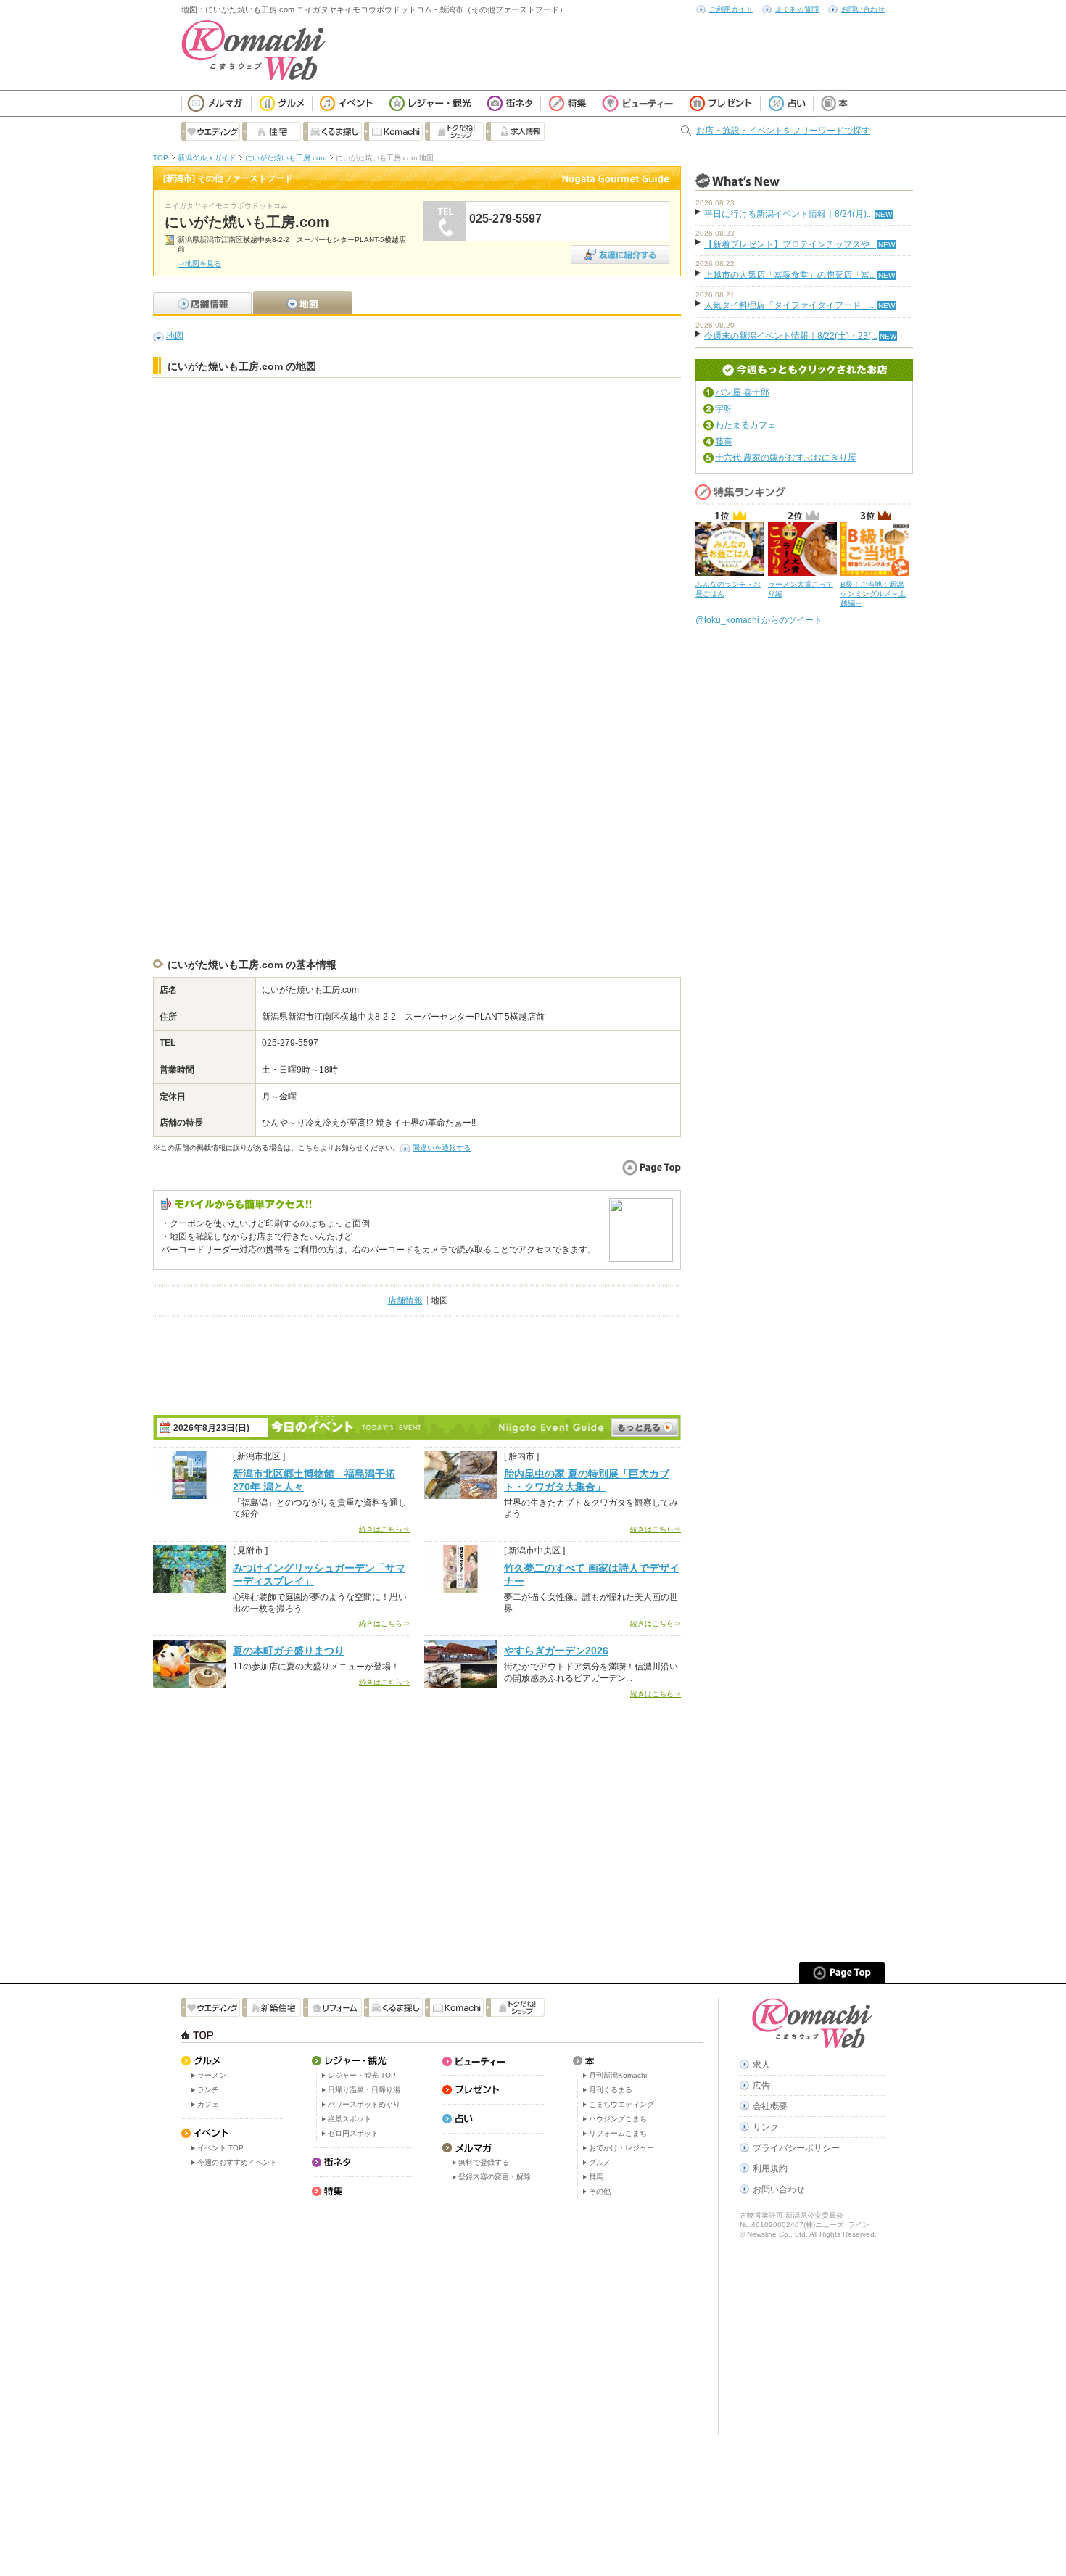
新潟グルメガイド (207, 158)
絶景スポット (350, 2119)
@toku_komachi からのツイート (759, 620)
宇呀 (724, 409)
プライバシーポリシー (796, 2148)
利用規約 (770, 2168)
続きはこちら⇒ (384, 1529)
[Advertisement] (417, 421)
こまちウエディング (621, 2104)
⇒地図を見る (199, 264)
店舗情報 (405, 1300)
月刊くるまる (611, 2090)
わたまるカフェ (745, 425)
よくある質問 (797, 9)
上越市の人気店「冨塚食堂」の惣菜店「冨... (790, 275)
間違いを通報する (442, 1148)
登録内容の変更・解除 (495, 2177)
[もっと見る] (645, 1427)
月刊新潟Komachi (618, 2075)
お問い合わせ (863, 9)
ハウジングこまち (618, 2119)
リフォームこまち (618, 2133)
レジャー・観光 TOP (362, 2075)
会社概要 (770, 2106)
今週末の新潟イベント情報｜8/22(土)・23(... (791, 336)
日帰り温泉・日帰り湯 (364, 2090)
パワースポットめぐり (364, 2104)
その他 (600, 2191)
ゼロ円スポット (353, 2133)
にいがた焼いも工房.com (286, 158)
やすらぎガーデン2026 (556, 1651)
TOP (161, 158)
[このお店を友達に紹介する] (620, 250)
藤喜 (724, 442)
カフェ (208, 2104)
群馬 (596, 2177)
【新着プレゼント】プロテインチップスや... (790, 244)
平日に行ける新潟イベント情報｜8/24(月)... (789, 214)
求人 (761, 2065)
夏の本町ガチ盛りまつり (289, 1651)
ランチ (208, 2090)
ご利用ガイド (731, 9)
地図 (175, 336)
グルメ (600, 2162)
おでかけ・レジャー (621, 2148)
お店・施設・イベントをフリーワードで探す (783, 131)
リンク (766, 2127)
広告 (761, 2086)
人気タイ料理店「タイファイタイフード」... (790, 305)
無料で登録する (484, 2162)
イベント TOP (220, 2148)
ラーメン (212, 2075)
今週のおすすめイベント (237, 2162)
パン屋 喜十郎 (742, 392)
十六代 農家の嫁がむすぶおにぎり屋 (786, 458)
